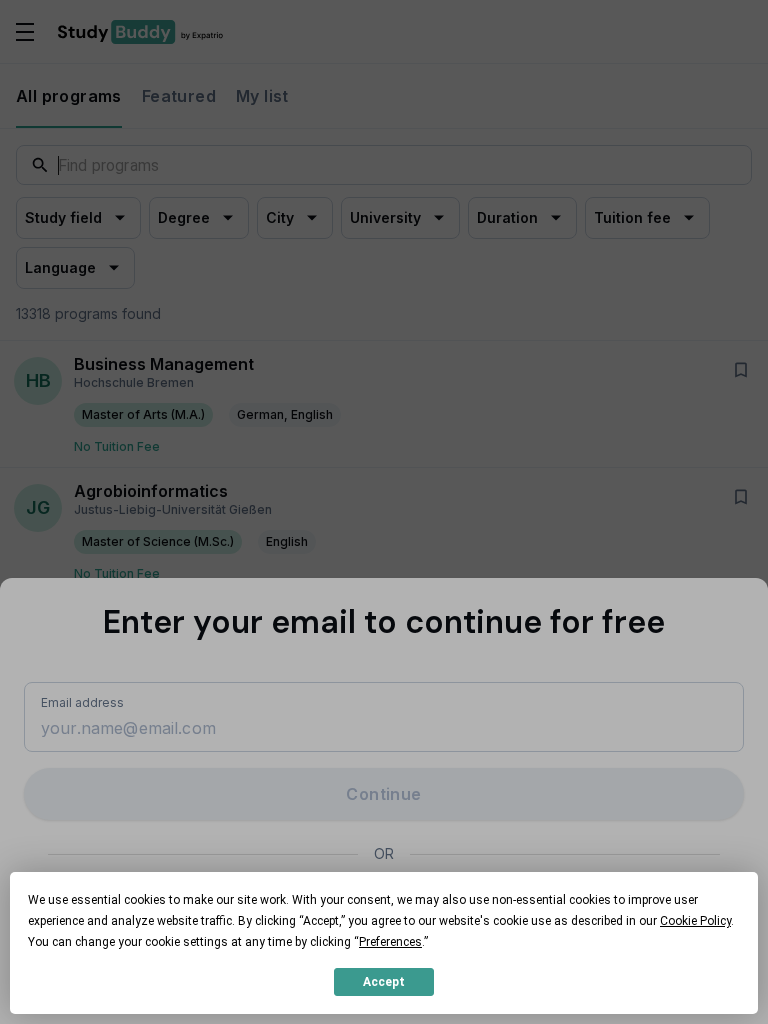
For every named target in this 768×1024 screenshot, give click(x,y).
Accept (384, 982)
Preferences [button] (390, 942)
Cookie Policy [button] (695, 921)
